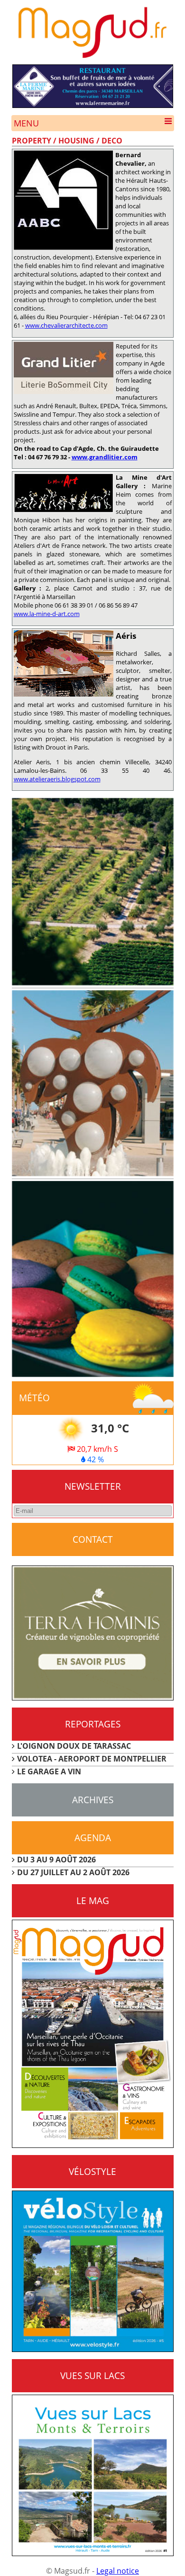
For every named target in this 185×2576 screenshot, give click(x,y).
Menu (26, 123)
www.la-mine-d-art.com (47, 614)
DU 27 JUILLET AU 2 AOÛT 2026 (73, 1872)
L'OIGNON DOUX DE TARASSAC (74, 1746)
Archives (93, 1800)
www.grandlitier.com (105, 457)
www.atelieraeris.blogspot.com (57, 779)
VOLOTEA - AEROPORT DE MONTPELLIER (92, 1759)
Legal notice (118, 2571)
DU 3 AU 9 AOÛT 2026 (56, 1860)
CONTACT (93, 1539)
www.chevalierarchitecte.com (66, 325)
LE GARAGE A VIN (49, 1771)
